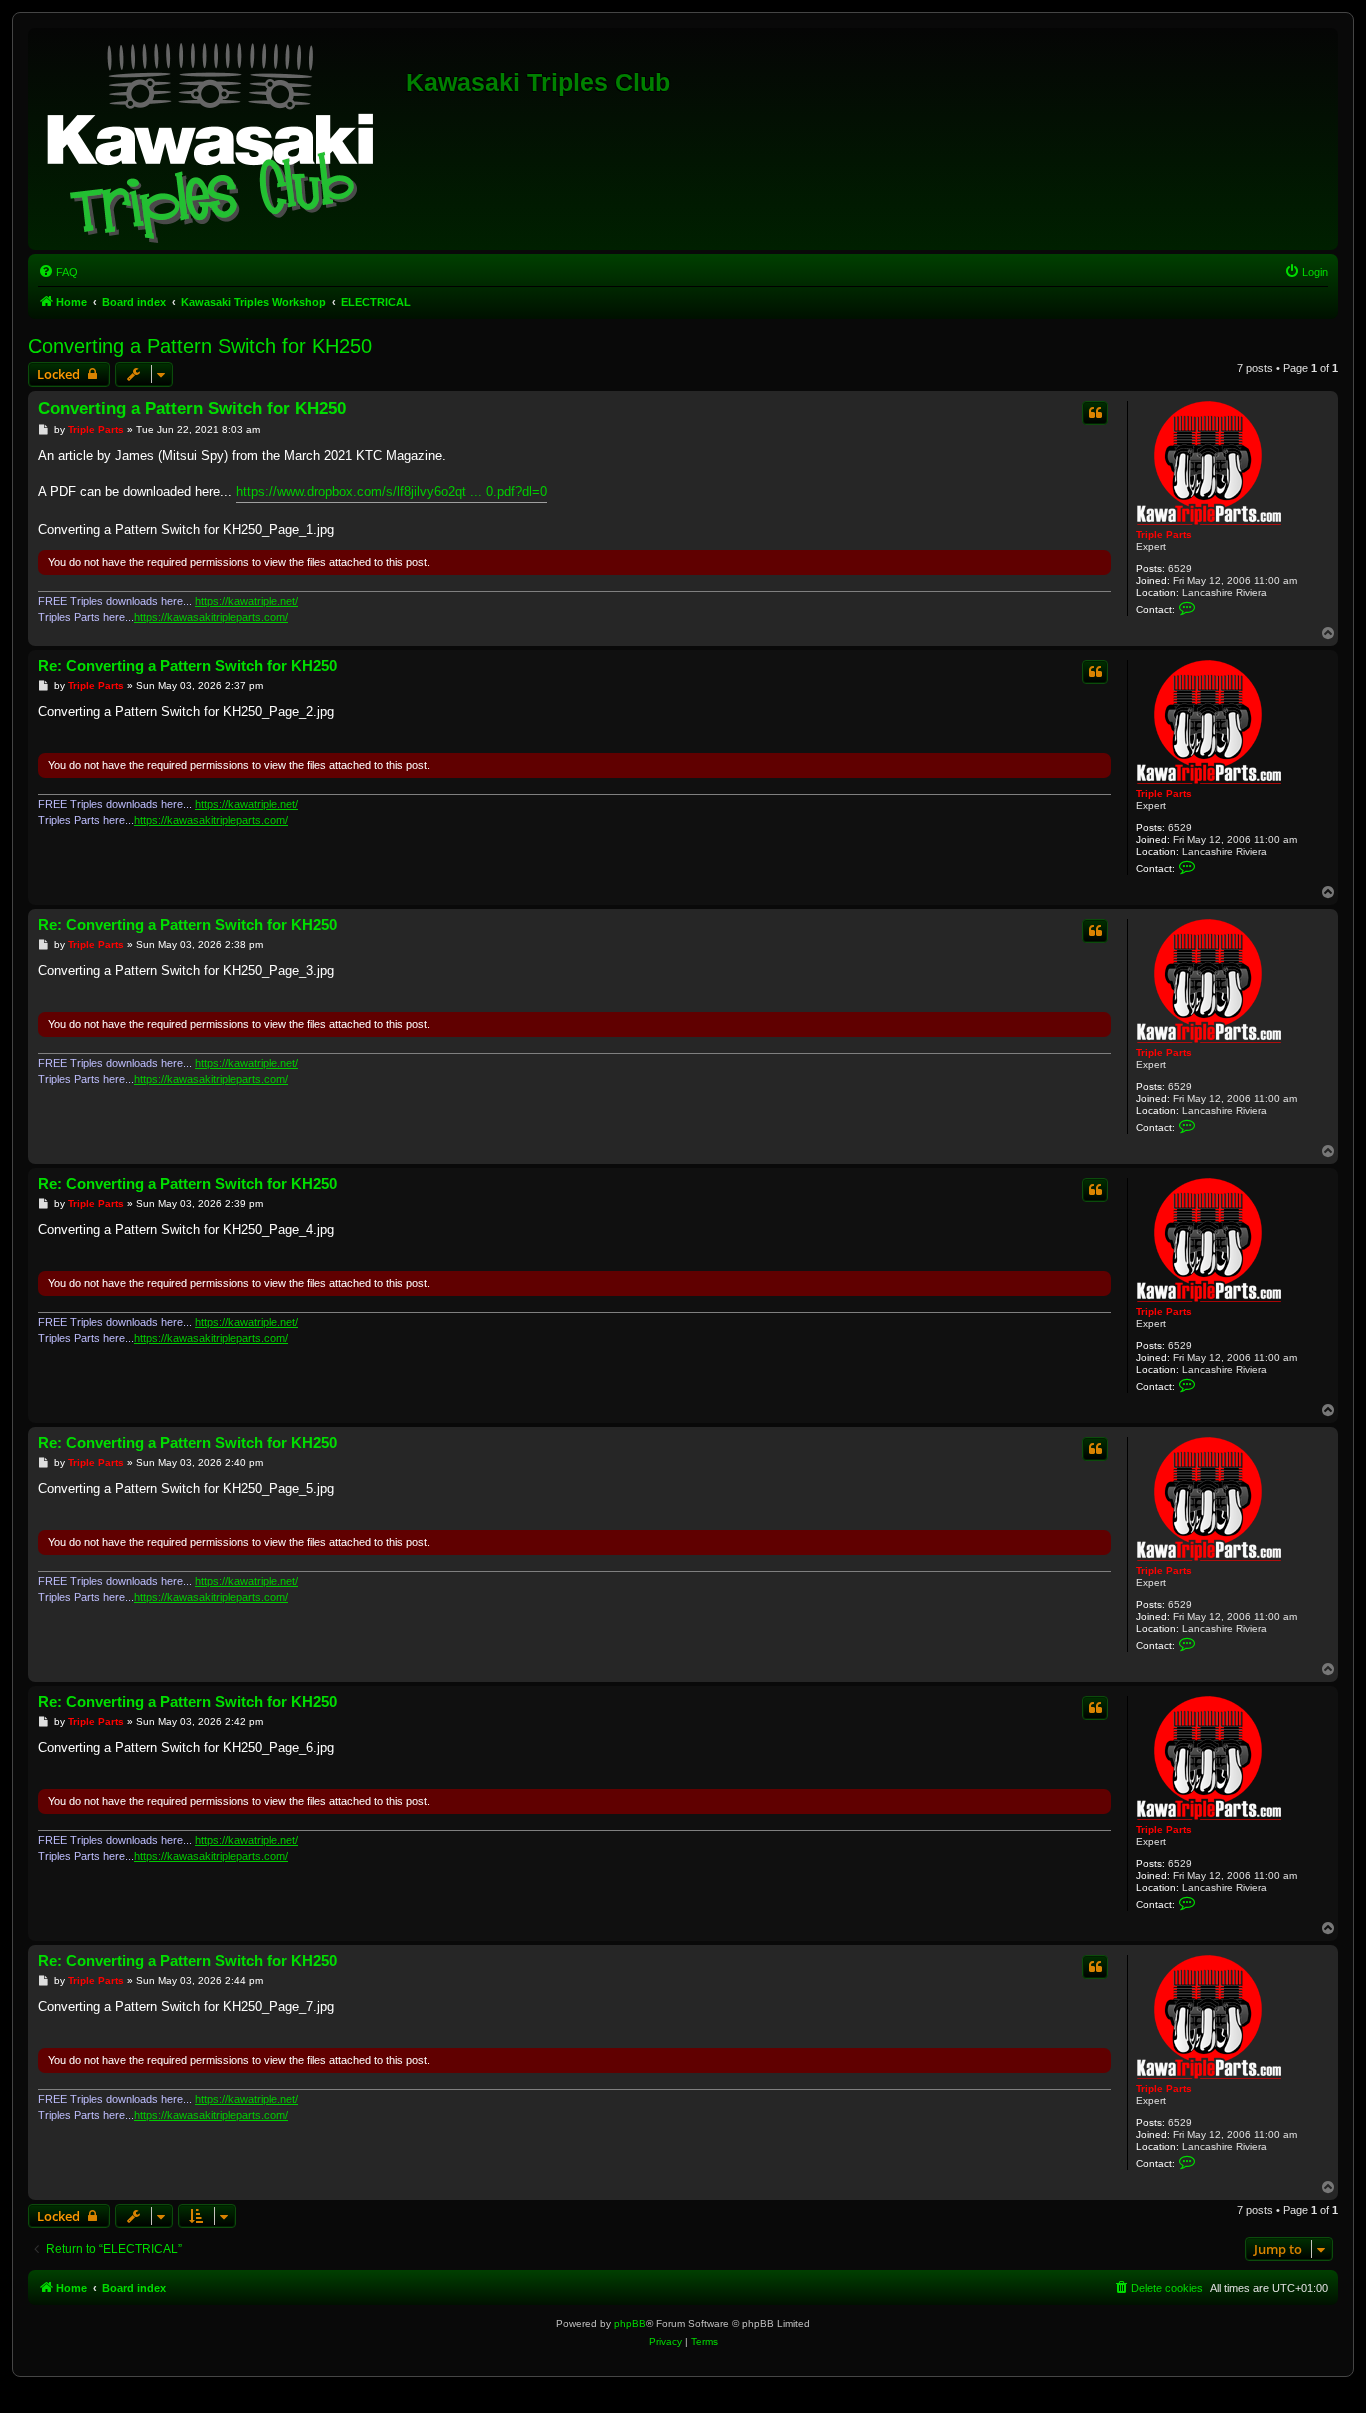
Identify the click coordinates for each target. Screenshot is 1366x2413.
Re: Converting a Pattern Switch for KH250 (187, 665)
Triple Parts (1164, 534)
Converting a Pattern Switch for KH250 (200, 346)
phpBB (630, 2323)
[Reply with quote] (1095, 413)
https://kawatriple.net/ (246, 601)
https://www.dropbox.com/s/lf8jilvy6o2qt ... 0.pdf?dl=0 (391, 491)
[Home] (219, 139)
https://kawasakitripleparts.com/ (211, 617)
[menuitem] (58, 272)
